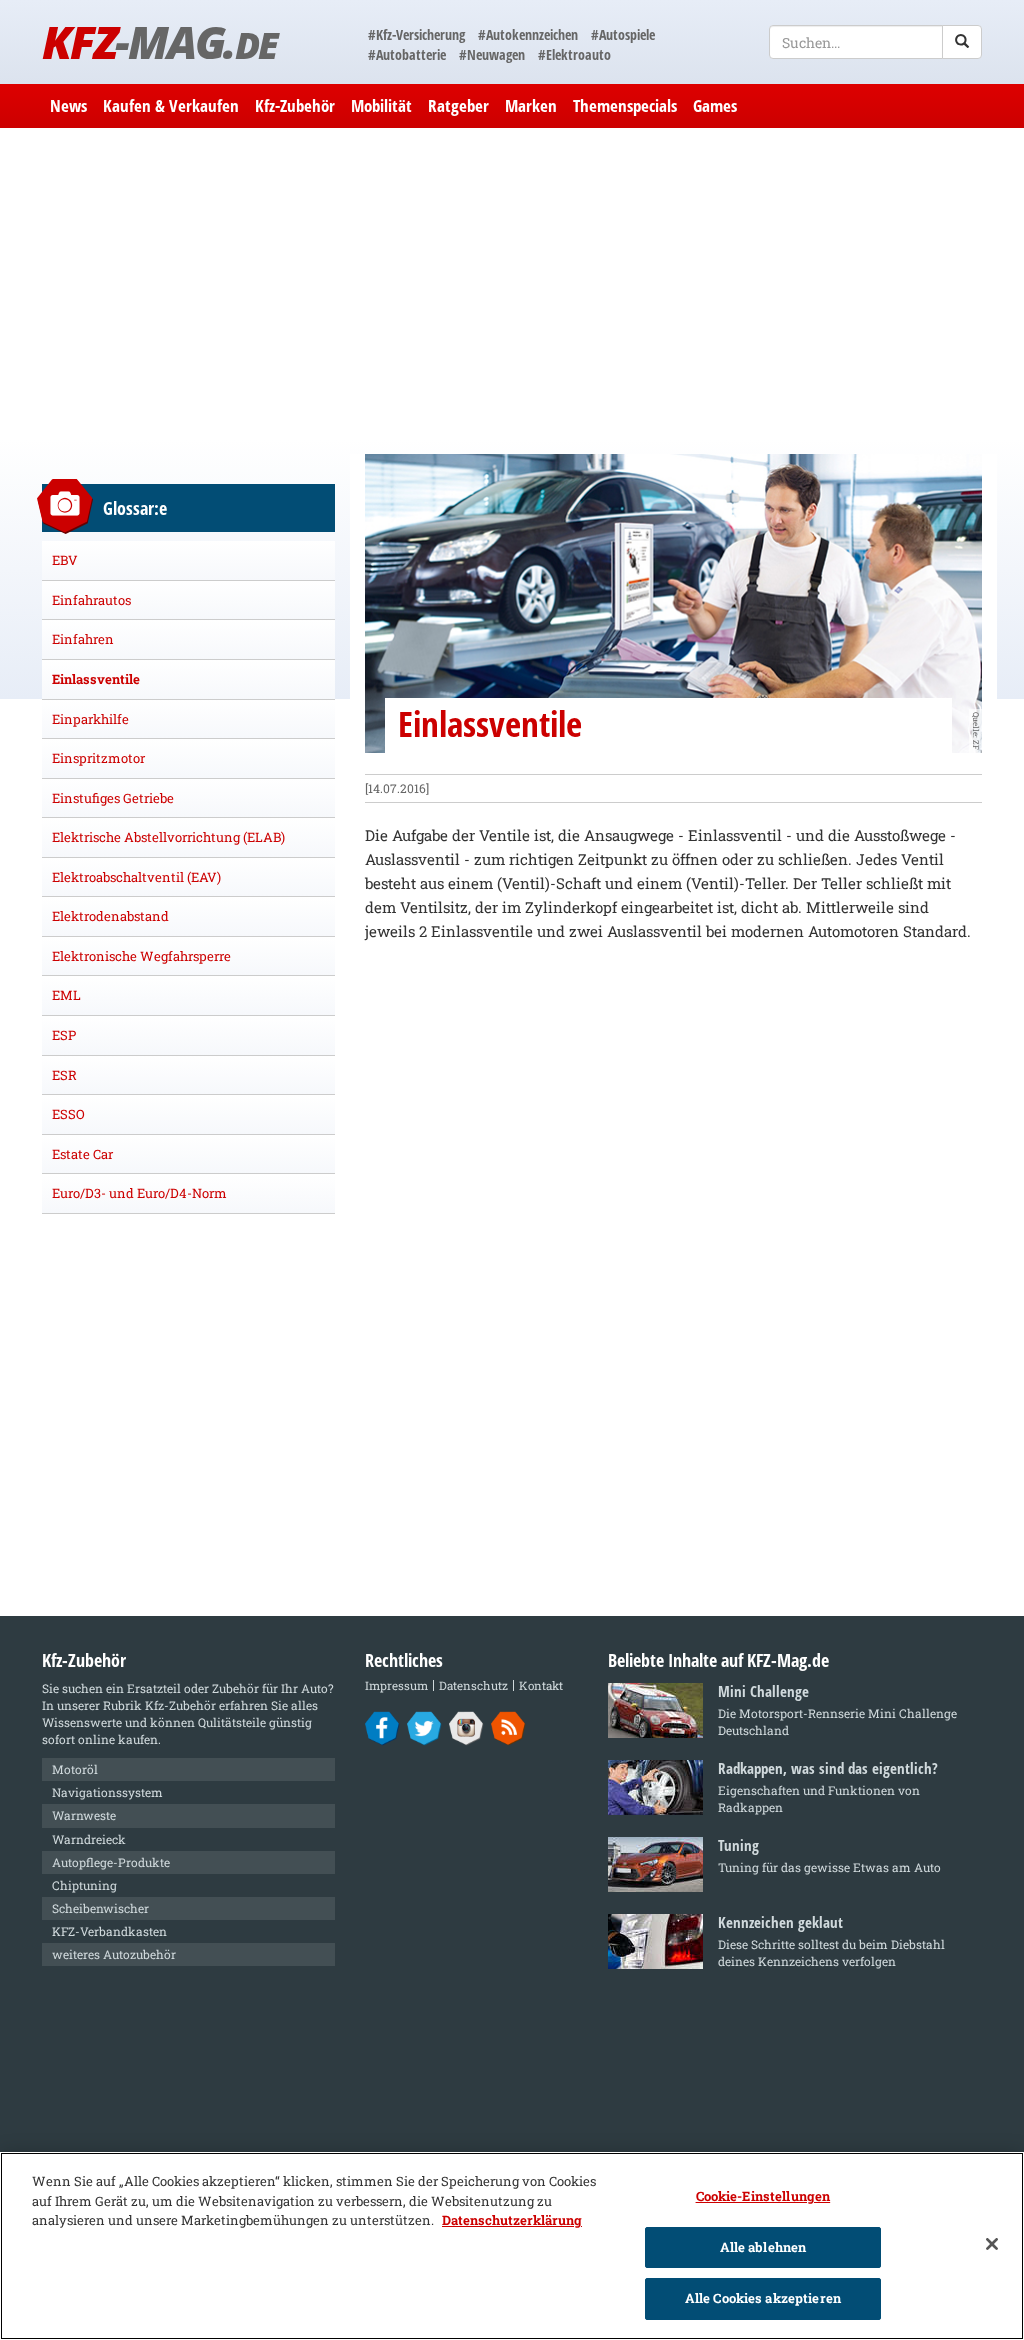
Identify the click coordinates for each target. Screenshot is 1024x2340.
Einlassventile (96, 679)
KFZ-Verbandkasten (109, 1931)
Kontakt (541, 1685)
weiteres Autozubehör (114, 1954)
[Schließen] (992, 2244)
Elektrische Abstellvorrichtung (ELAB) (168, 837)
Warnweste (84, 1815)
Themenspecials (625, 105)
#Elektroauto (574, 54)
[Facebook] (382, 1727)
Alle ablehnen (763, 2247)
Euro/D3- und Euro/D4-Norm (139, 1193)
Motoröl (75, 1769)
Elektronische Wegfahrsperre (141, 956)
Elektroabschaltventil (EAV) (136, 877)
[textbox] (875, 42)
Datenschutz (473, 1685)
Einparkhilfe (90, 719)
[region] (512, 2246)
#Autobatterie (407, 54)
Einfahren (83, 639)
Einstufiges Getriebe (113, 798)
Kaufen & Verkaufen (171, 105)
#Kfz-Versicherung (416, 34)
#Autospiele (623, 34)
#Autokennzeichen (528, 34)
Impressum (396, 1685)
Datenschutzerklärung (512, 2220)
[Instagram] (466, 1727)
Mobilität (381, 105)
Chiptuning (84, 1885)
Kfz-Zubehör (295, 105)
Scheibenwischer (100, 1908)
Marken (531, 105)
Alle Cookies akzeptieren (763, 2298)
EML (66, 995)
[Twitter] (424, 1727)
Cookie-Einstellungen (763, 2196)
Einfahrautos (91, 600)
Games (715, 105)
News (68, 105)
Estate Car (82, 1154)
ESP (64, 1035)
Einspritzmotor (98, 758)
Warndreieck (89, 1839)
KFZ (159, 41)
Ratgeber (458, 105)
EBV (65, 560)
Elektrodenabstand (110, 916)
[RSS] (508, 1727)
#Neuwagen (492, 54)
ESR (64, 1075)
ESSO (68, 1114)
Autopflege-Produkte (111, 1862)
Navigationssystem (107, 1792)
